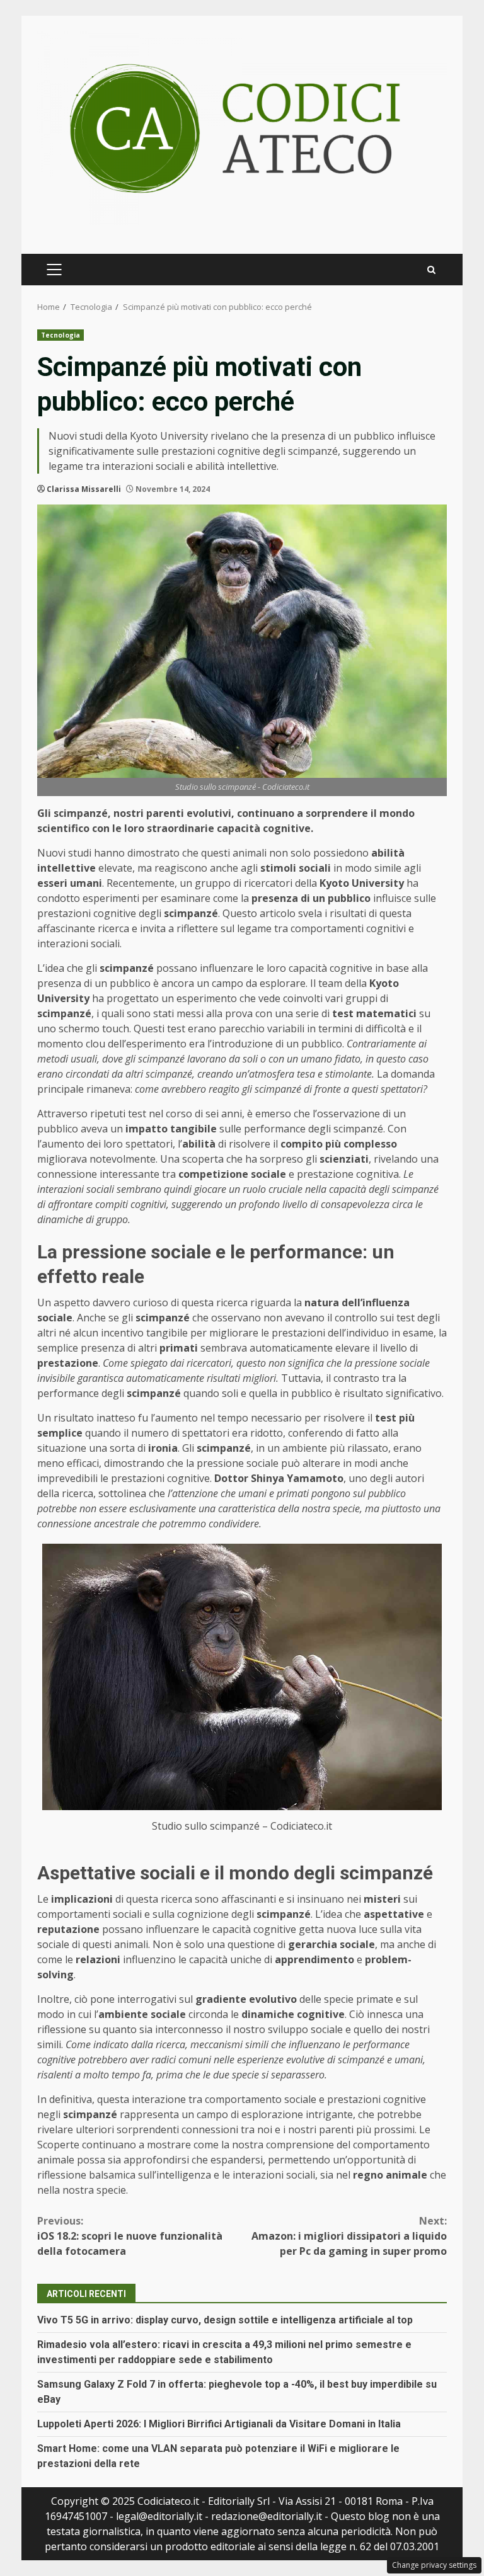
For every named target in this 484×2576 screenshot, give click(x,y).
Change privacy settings (434, 2565)
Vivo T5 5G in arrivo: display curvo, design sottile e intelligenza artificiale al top (225, 2320)
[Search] (431, 270)
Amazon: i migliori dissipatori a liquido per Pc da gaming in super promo (349, 2236)
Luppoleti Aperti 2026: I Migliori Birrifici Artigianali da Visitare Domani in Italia (219, 2424)
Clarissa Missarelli (84, 489)
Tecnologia (60, 335)
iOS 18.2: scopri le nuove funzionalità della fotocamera (130, 2236)
